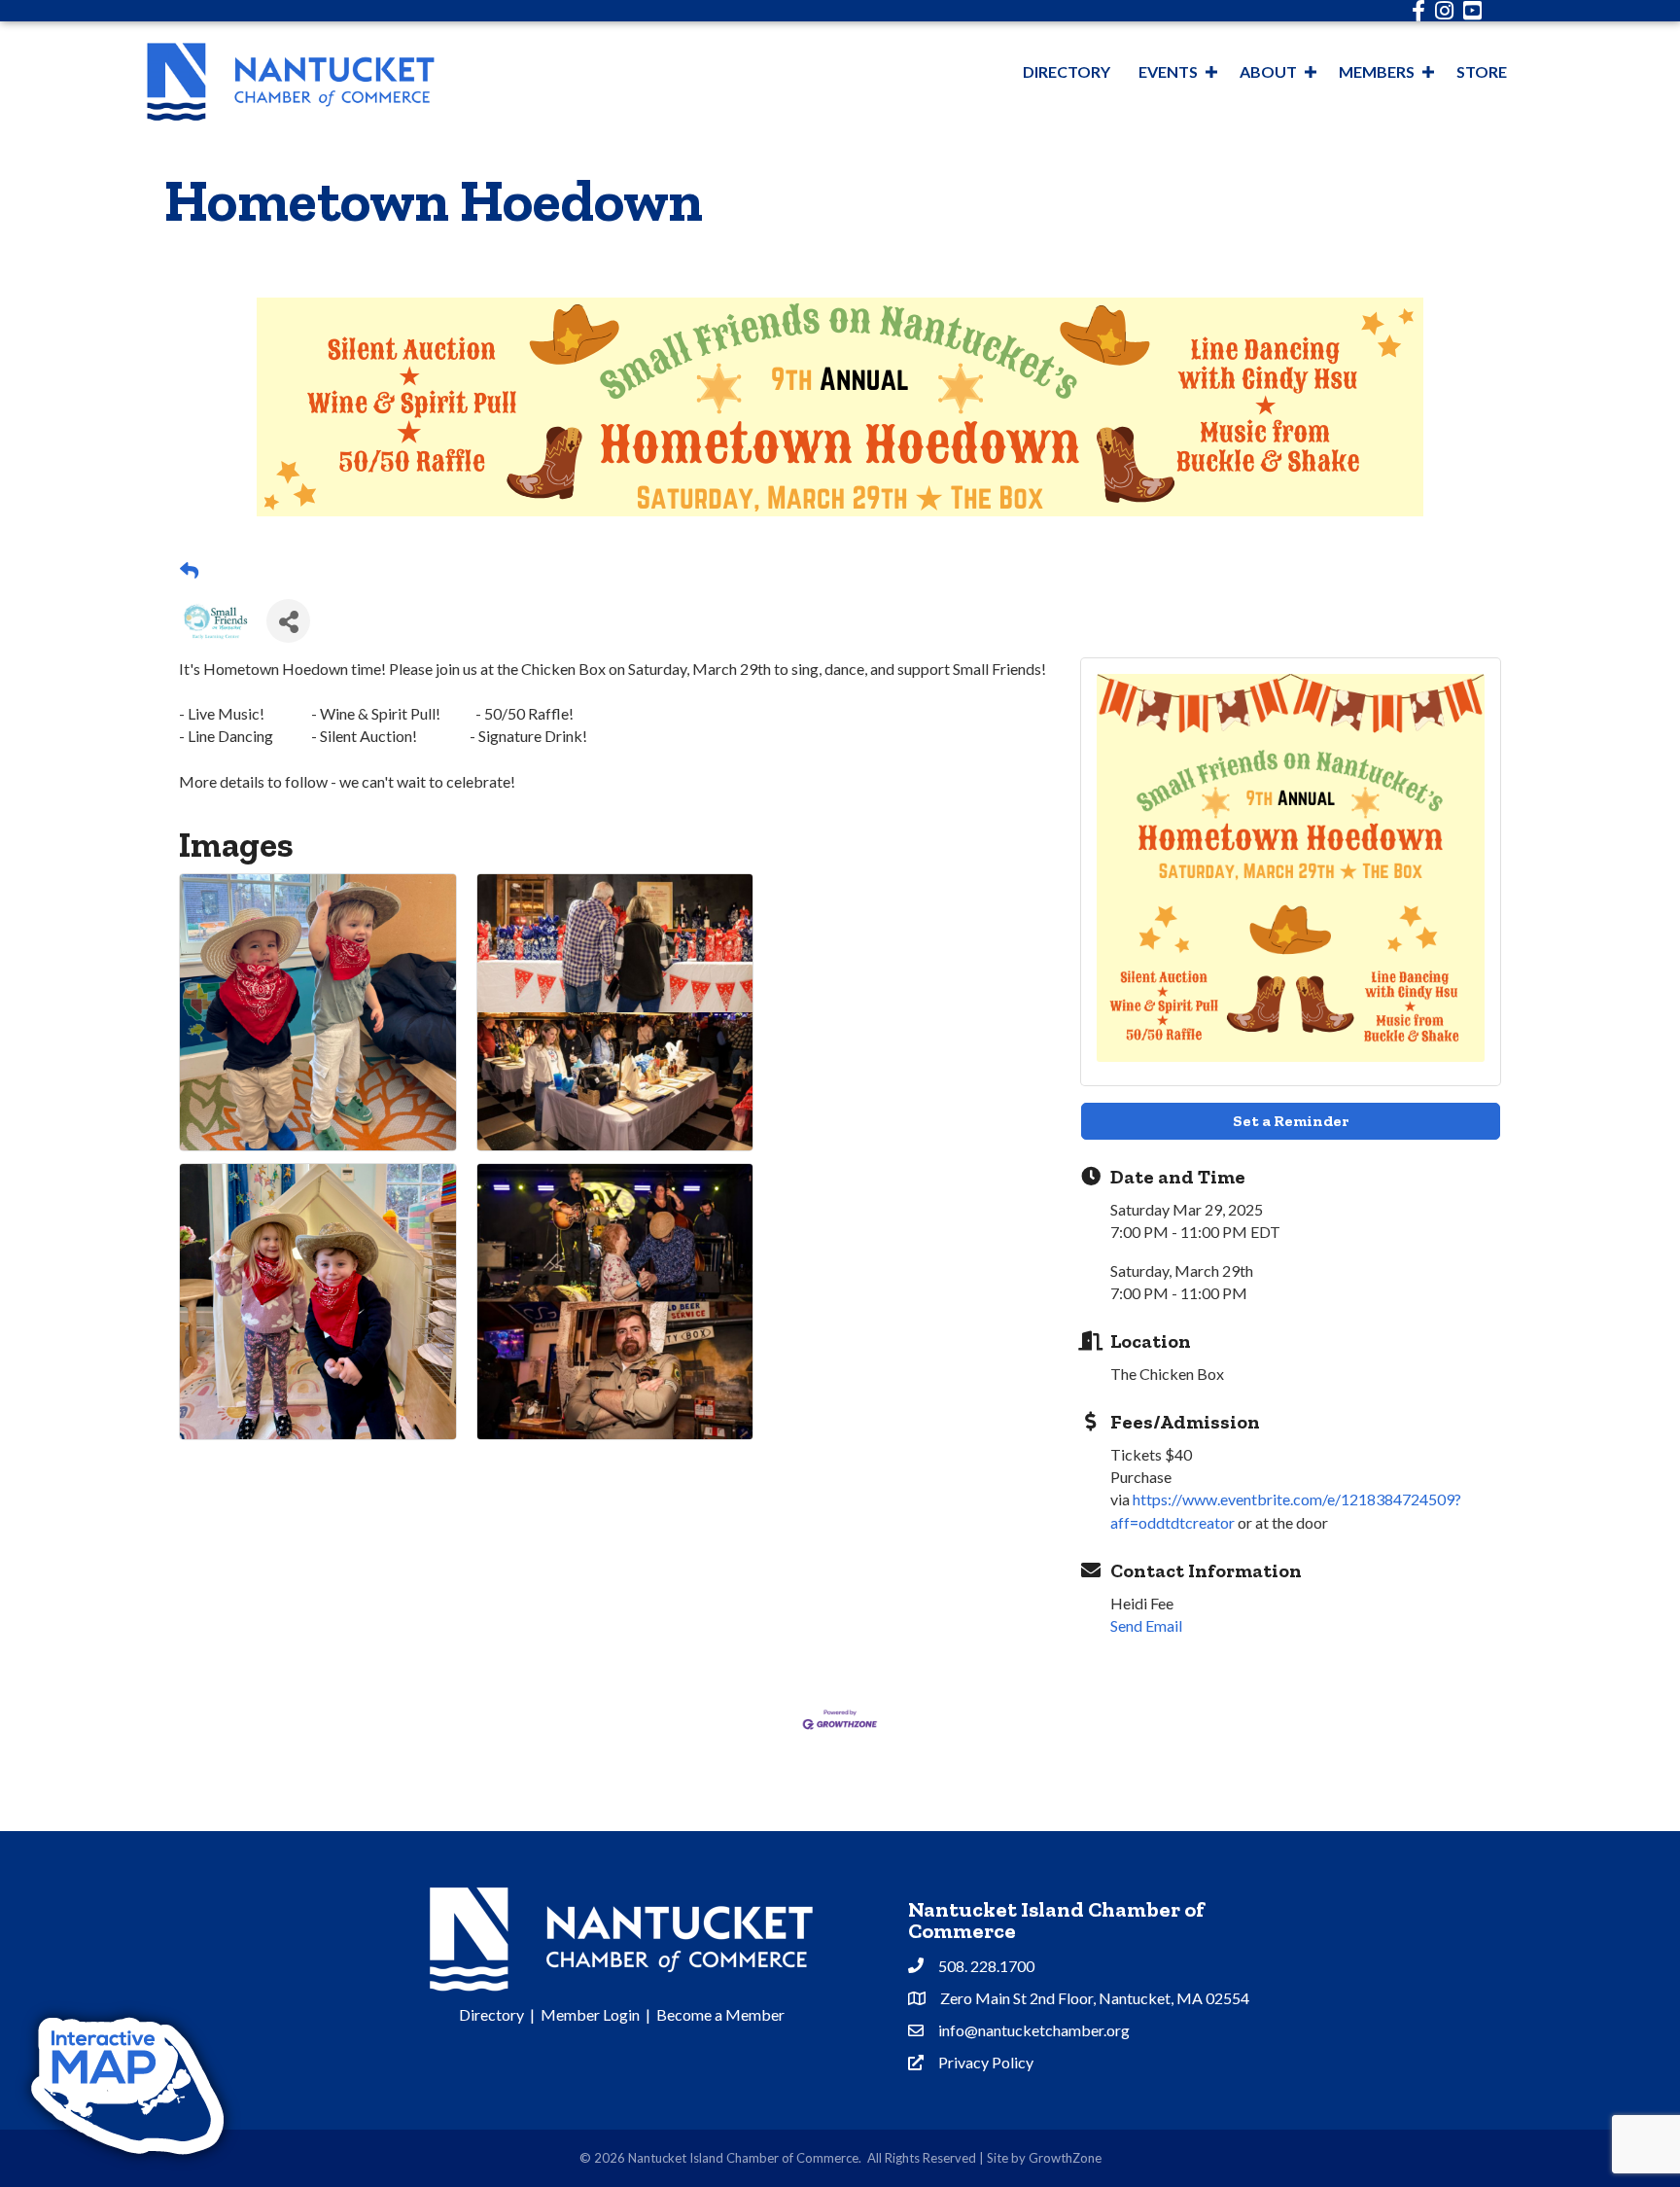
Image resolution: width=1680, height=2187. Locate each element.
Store (1482, 71)
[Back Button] (189, 571)
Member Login (590, 2014)
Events (1168, 71)
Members (1377, 71)
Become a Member (720, 2014)
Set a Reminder (1291, 1121)
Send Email (1146, 1625)
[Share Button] (288, 621)
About (1268, 71)
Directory (1067, 71)
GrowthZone (1065, 2158)
